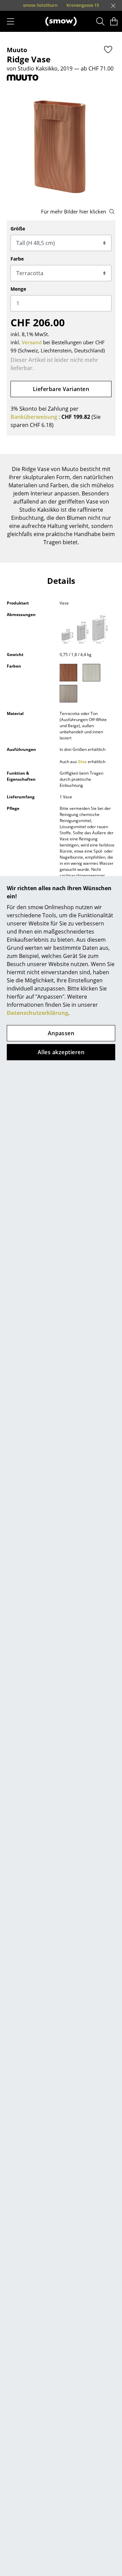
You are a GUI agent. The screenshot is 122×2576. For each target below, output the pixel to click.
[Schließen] (113, 6)
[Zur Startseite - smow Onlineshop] (61, 21)
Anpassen (61, 1033)
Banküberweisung (34, 417)
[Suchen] (100, 21)
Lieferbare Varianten (61, 389)
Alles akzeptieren (61, 1052)
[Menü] (11, 21)
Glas (82, 762)
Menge (18, 289)
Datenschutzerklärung (37, 1013)
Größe (18, 229)
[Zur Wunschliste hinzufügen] (108, 49)
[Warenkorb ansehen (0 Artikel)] (114, 21)
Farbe (17, 259)
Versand (32, 342)
